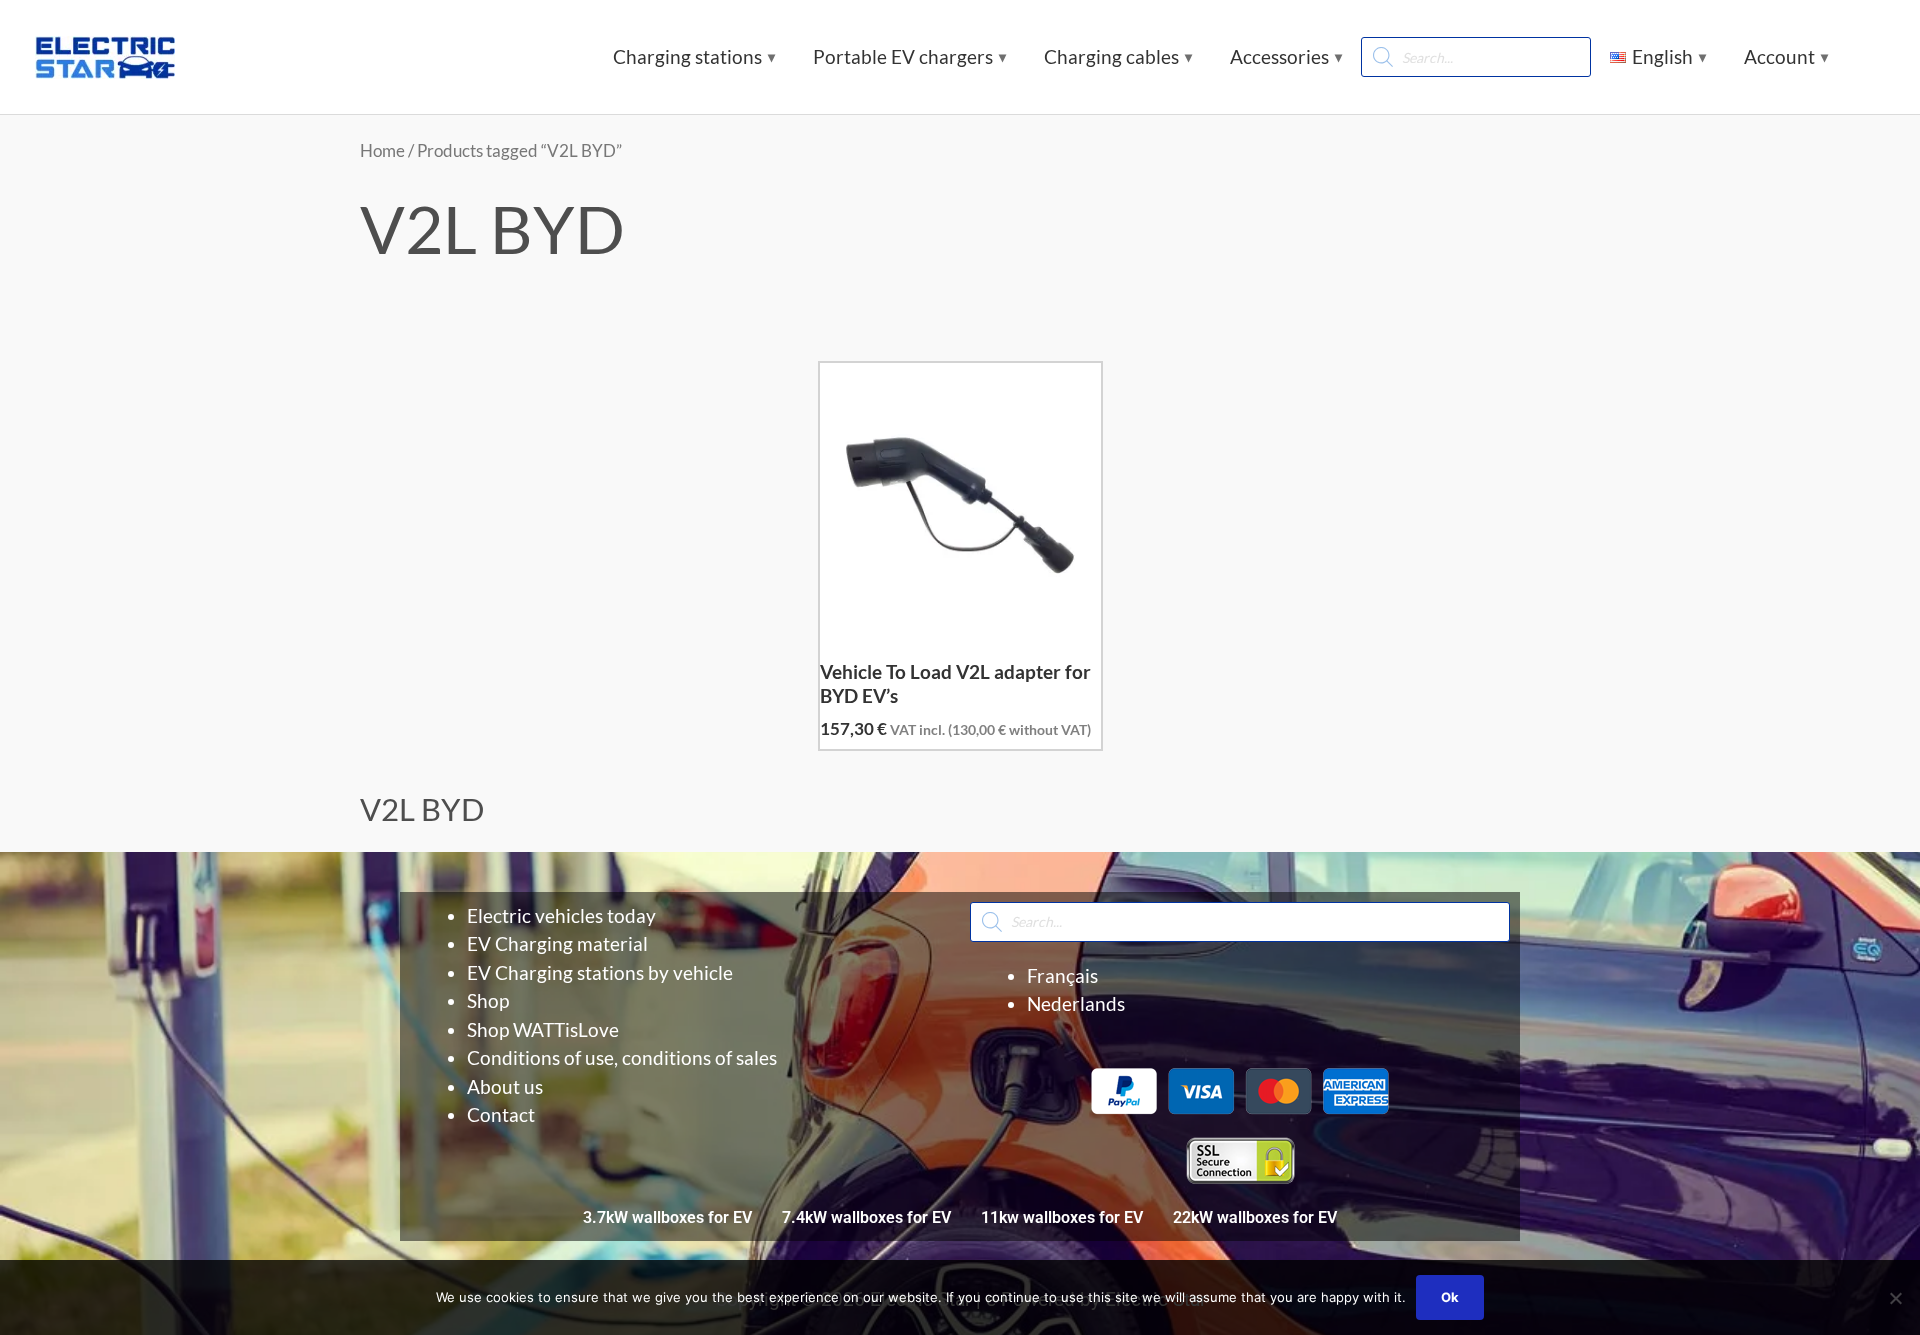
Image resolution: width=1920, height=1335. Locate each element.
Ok (1450, 1297)
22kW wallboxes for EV (1255, 1217)
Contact (501, 1114)
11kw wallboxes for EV (1062, 1217)
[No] (1895, 1298)
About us (505, 1086)
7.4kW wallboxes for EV (866, 1217)
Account (1779, 56)
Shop (488, 1000)
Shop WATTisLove (543, 1029)
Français (1062, 975)
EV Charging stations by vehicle (600, 972)
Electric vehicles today (561, 915)
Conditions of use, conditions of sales (622, 1057)
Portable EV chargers (903, 56)
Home (382, 150)
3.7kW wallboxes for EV (667, 1217)
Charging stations (687, 56)
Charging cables (1111, 56)
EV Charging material (557, 943)
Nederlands (1076, 1003)
